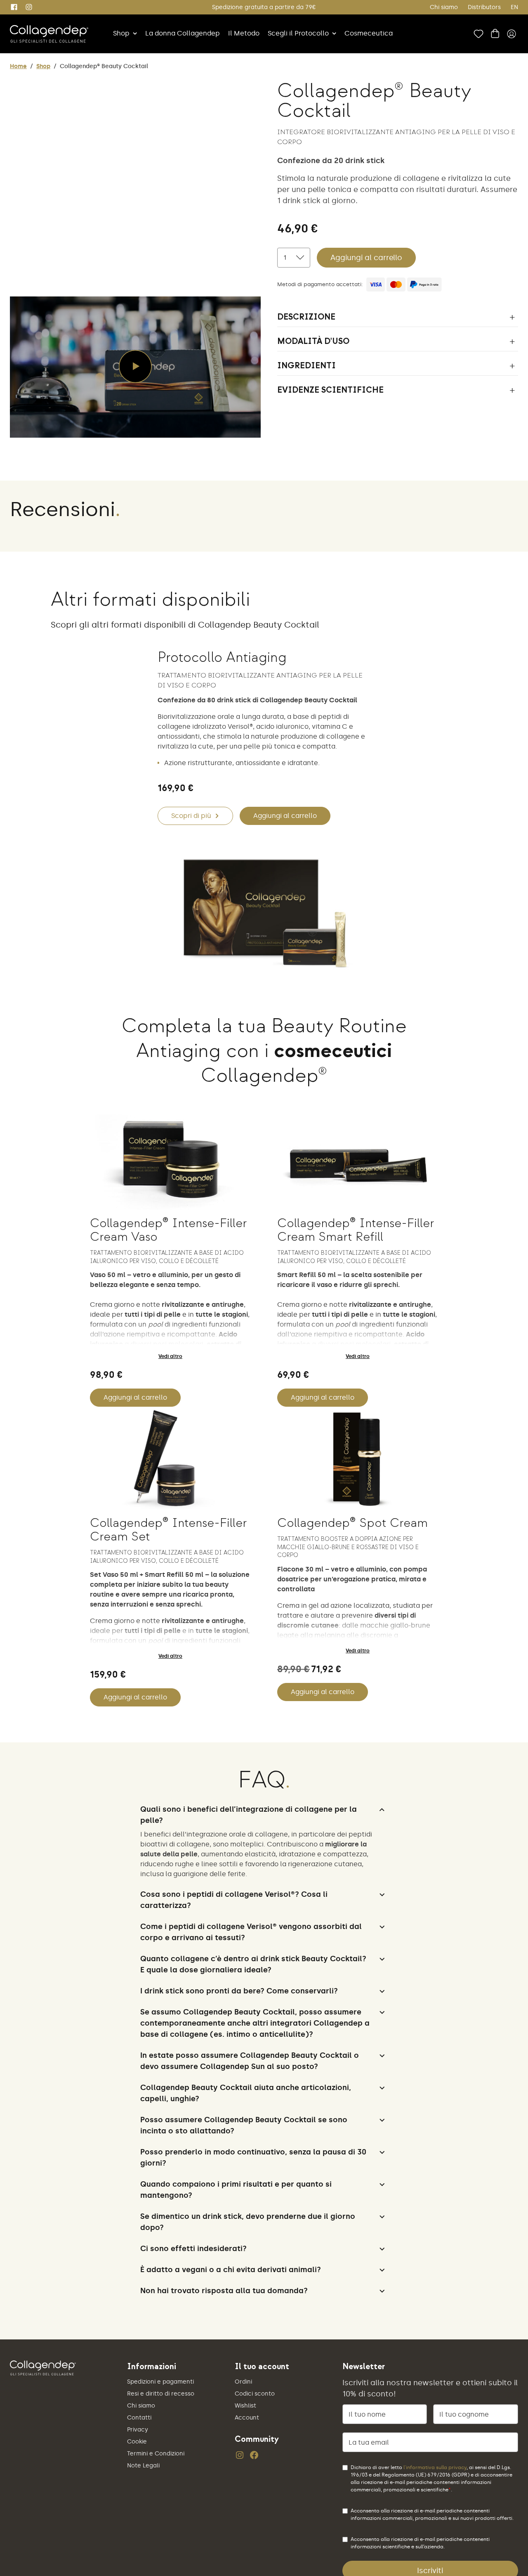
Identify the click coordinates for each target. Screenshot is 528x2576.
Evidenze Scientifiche (330, 390)
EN (514, 7)
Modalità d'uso (313, 341)
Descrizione (306, 317)
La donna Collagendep (183, 33)
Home (18, 66)
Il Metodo (244, 33)
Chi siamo (444, 7)
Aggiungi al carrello (366, 258)
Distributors (484, 7)
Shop (121, 33)
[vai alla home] (49, 34)
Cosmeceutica (369, 33)
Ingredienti (306, 366)
